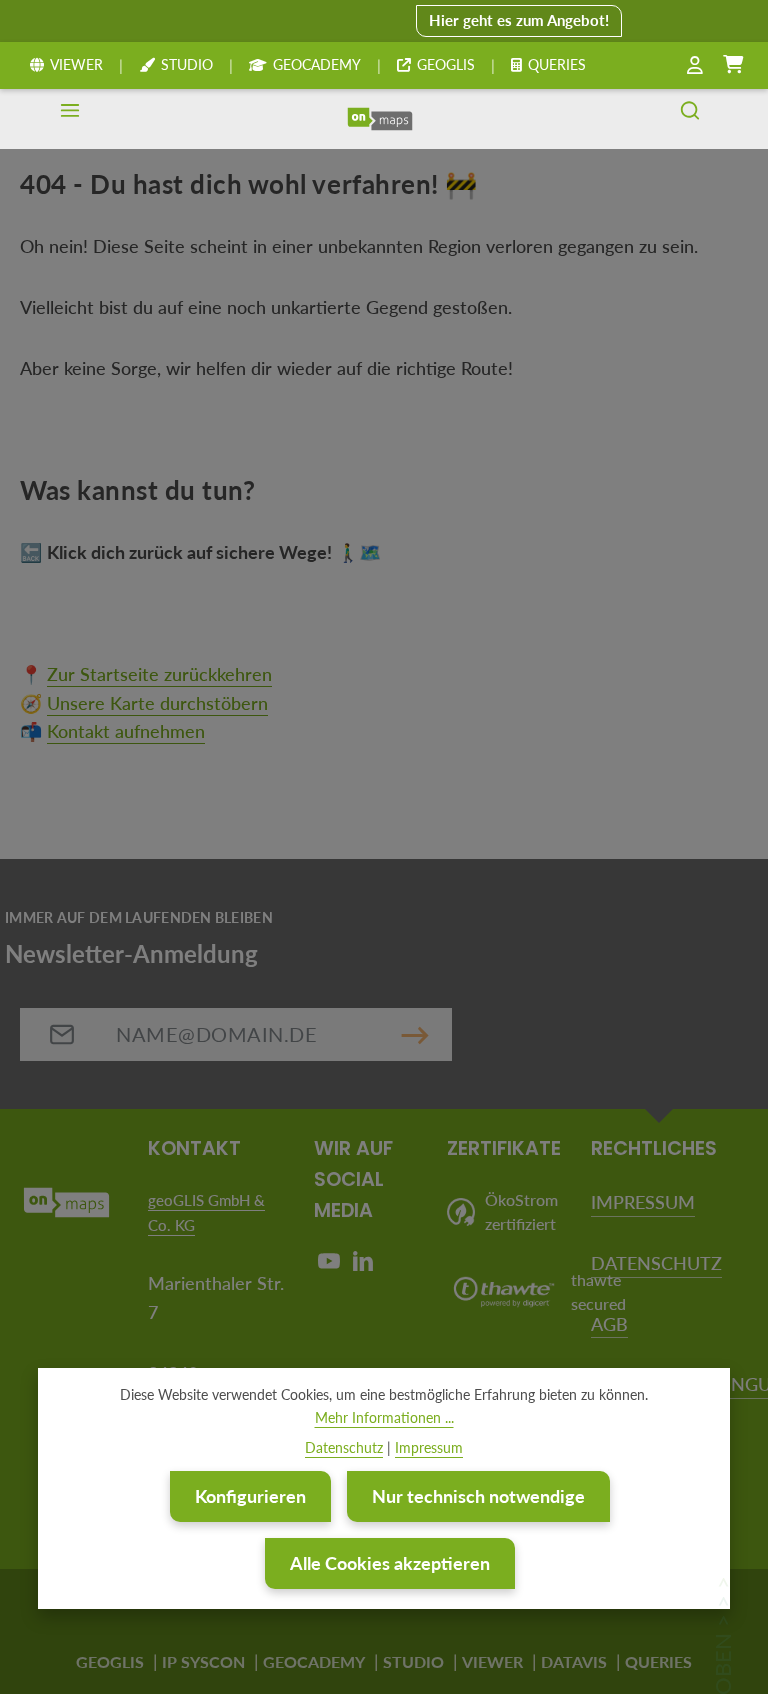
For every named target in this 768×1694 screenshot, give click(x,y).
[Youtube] (331, 1266)
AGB (609, 1324)
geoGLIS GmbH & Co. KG (206, 1212)
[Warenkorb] (733, 65)
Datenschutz (344, 1447)
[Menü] (70, 119)
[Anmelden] (695, 65)
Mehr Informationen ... (384, 1417)
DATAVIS (574, 1661)
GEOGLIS (446, 64)
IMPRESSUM (643, 1202)
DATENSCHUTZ (656, 1263)
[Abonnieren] (415, 1034)
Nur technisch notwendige (478, 1496)
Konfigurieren (250, 1496)
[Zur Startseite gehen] (380, 119)
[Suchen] (690, 119)
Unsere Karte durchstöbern (157, 703)
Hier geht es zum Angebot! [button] (519, 20)
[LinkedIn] (363, 1266)
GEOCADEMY (317, 64)
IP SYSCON (203, 1661)
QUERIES (557, 64)
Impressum (429, 1447)
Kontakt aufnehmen (126, 731)
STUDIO (187, 64)
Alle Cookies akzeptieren (390, 1563)
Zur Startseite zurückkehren (159, 674)
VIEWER (76, 64)
